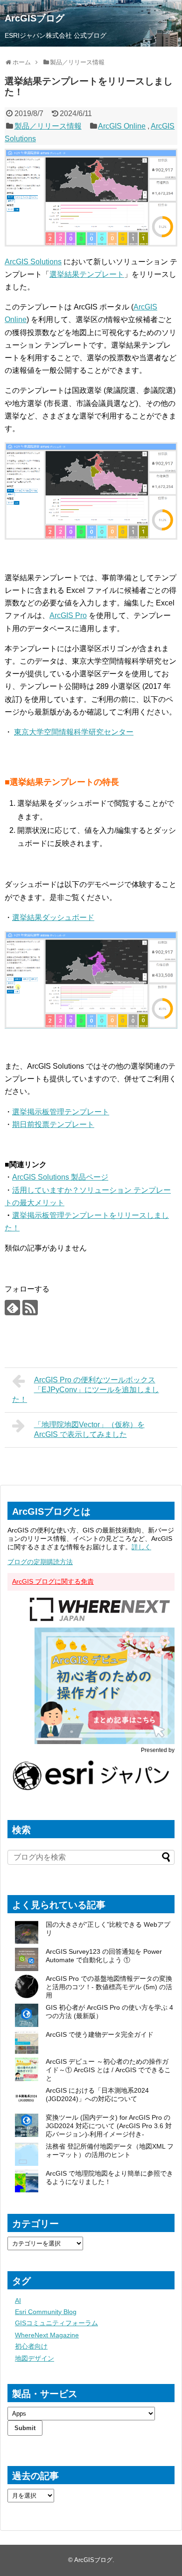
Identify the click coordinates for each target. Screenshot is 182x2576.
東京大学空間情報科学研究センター (74, 732)
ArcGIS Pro (68, 615)
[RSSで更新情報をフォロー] (30, 1308)
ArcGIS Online (122, 126)
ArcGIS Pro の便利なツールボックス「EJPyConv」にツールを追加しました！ (86, 1390)
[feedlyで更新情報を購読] (12, 1308)
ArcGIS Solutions (33, 262)
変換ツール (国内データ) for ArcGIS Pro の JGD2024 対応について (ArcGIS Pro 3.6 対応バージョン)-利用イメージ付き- (109, 2126)
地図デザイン (35, 2358)
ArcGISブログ (35, 18)
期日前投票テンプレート (53, 1124)
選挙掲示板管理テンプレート (61, 1112)
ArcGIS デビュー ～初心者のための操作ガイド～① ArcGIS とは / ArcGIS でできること (108, 2070)
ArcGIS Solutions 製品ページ (60, 1177)
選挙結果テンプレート (87, 274)
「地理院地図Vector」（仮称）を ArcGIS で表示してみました (89, 1429)
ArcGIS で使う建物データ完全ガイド (100, 2034)
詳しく (141, 1547)
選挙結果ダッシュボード (53, 917)
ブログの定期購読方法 (40, 1562)
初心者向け (31, 2346)
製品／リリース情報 (48, 126)
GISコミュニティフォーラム (56, 2323)
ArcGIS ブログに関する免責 (53, 1581)
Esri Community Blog (46, 2312)
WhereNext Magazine (47, 2335)
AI (18, 2301)
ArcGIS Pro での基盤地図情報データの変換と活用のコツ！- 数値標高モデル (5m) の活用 (109, 1987)
